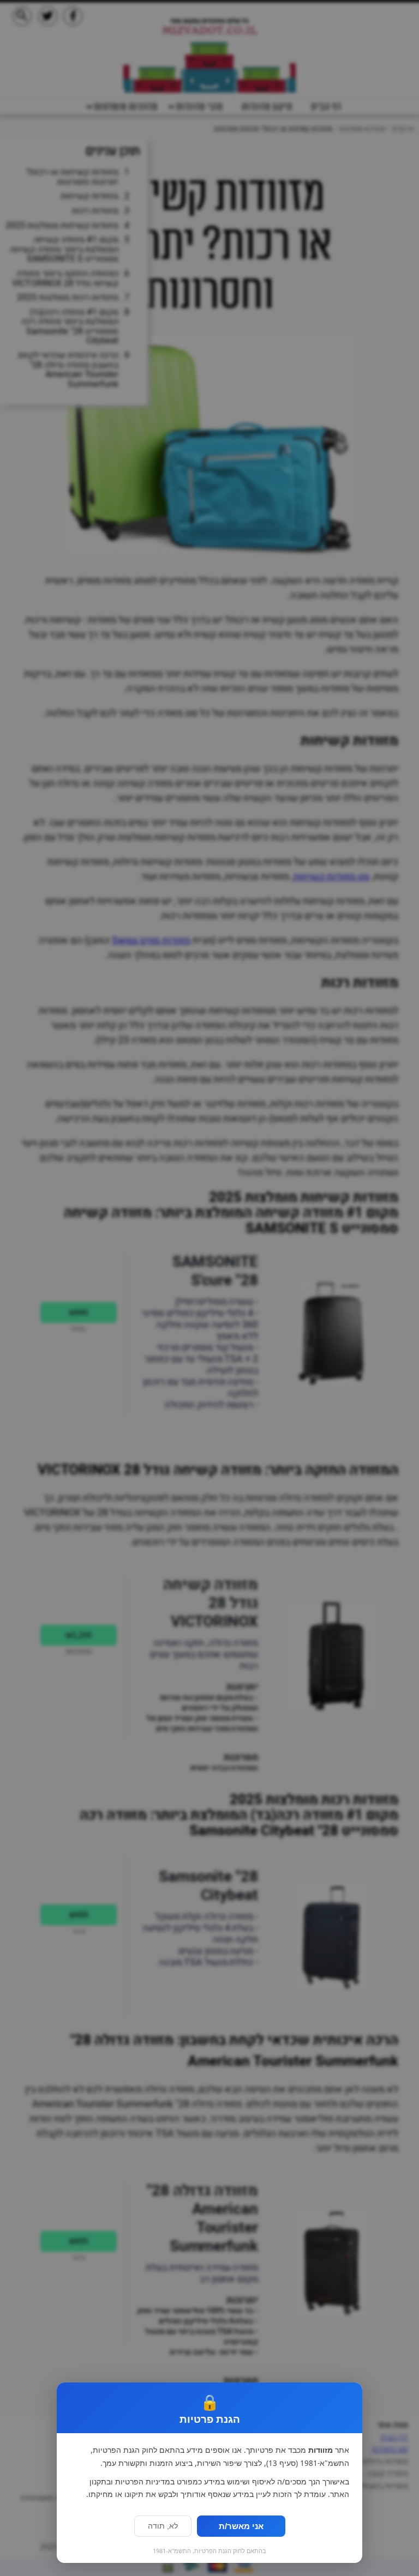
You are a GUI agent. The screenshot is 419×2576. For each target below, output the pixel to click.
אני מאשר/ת (241, 2526)
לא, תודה (163, 2526)
